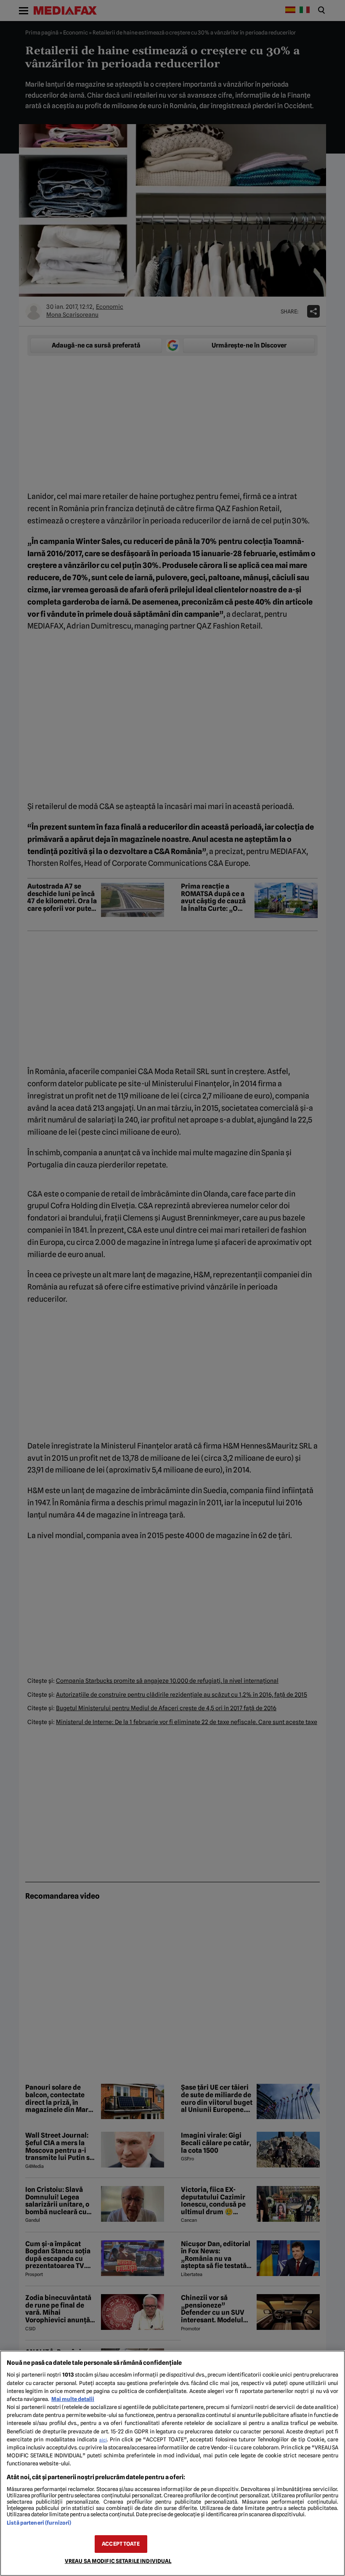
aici (103, 2440)
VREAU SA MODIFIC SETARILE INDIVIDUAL (118, 2561)
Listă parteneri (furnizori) (39, 2523)
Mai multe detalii (73, 2399)
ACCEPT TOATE (121, 2544)
